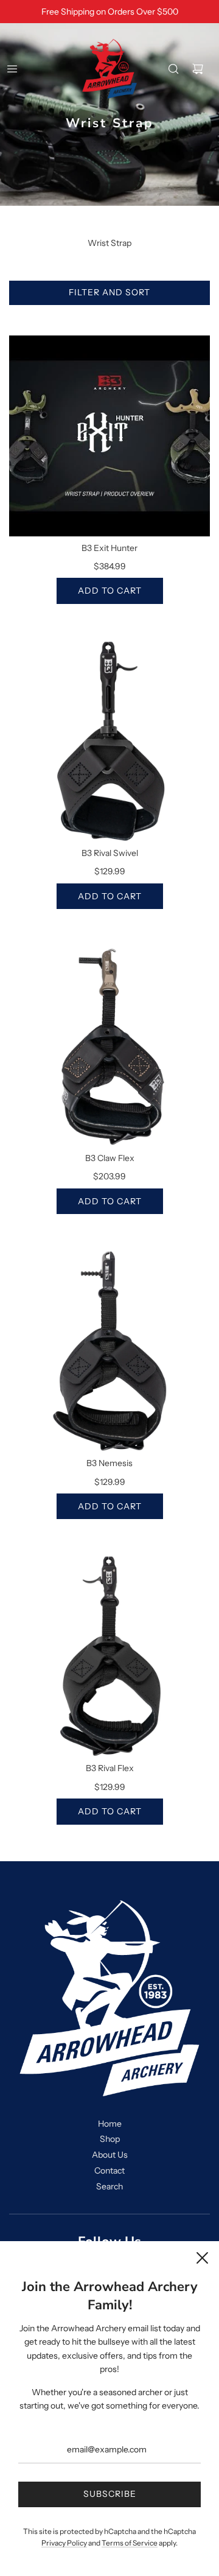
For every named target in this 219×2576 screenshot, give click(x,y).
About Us (110, 2155)
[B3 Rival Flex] (109, 1656)
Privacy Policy (64, 2543)
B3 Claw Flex (110, 1158)
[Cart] (198, 69)
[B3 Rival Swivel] (109, 741)
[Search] (173, 69)
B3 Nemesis (109, 1463)
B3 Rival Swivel (110, 853)
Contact (109, 2171)
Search (109, 2186)
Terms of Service (130, 2543)
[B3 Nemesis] (109, 1351)
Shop (110, 2139)
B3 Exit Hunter (109, 548)
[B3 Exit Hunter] (109, 436)
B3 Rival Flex (110, 1768)
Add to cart (110, 591)
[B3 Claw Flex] (109, 1046)
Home (110, 2124)
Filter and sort (109, 292)
